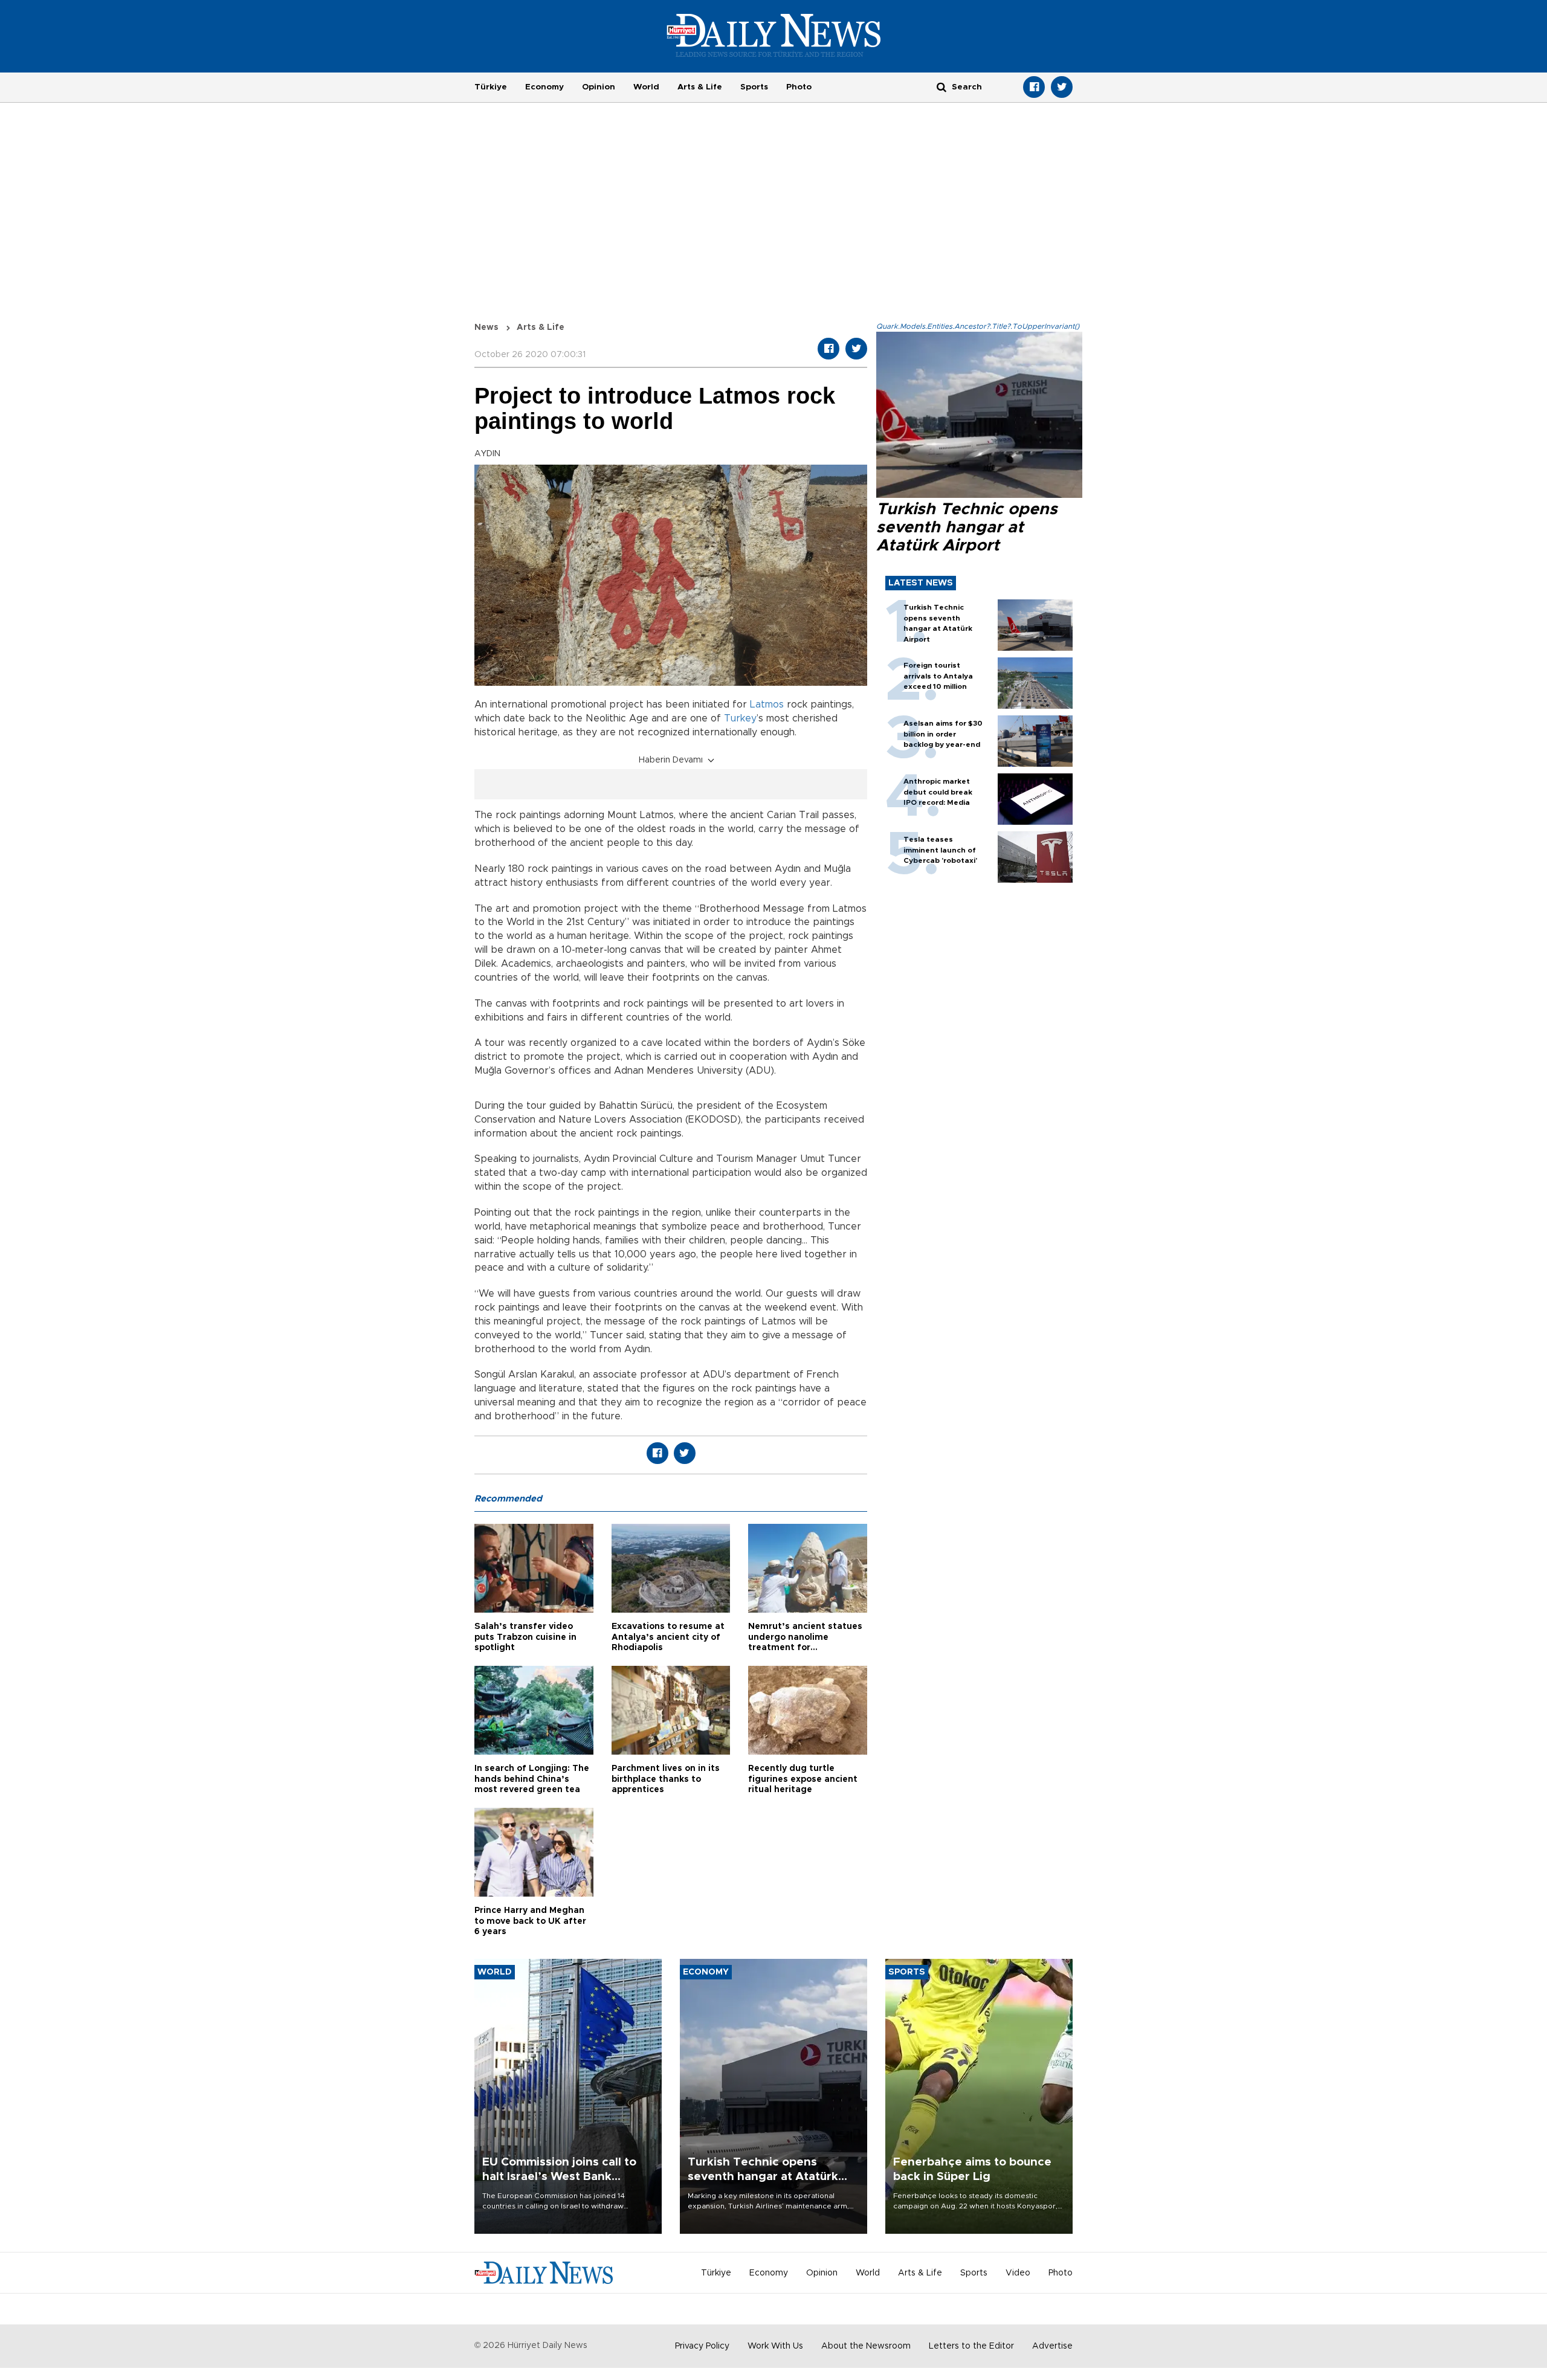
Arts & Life (700, 87)
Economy (544, 87)
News (486, 327)
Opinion (599, 87)
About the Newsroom (866, 2346)
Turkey (740, 718)
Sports (754, 87)
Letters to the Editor (971, 2346)
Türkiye (491, 87)
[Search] (941, 87)
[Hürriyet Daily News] (774, 35)
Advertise (1052, 2346)
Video (1018, 2273)
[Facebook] (1034, 87)
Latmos (767, 705)
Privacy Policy (702, 2346)
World (646, 87)
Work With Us (775, 2346)
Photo (799, 87)
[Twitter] (1062, 87)
